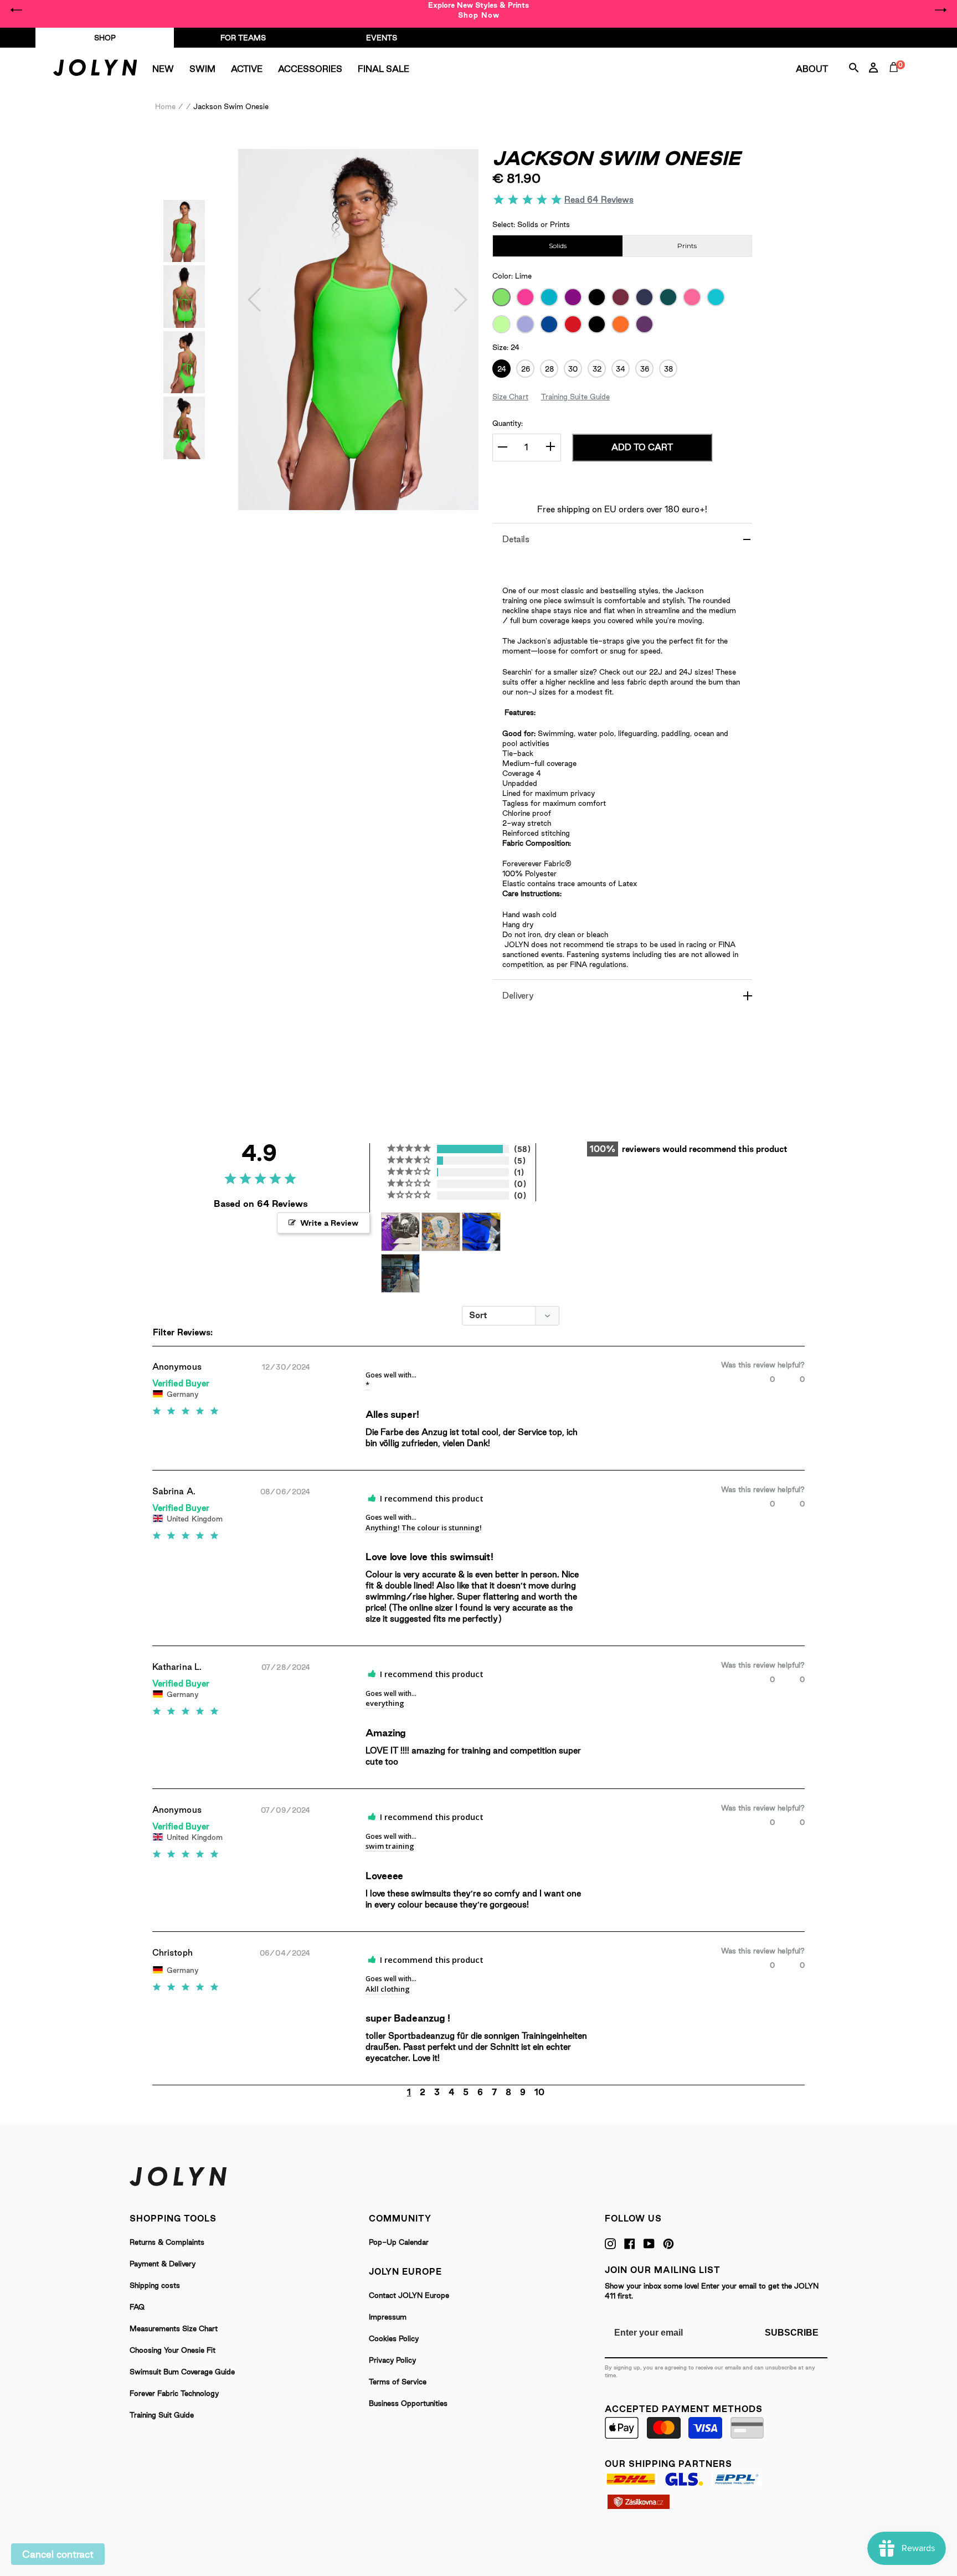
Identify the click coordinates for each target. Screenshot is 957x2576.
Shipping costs (155, 2285)
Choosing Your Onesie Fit (173, 2350)
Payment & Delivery (163, 2264)
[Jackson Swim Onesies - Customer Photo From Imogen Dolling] (481, 1228)
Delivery (518, 996)
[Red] (573, 324)
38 (668, 369)
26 (526, 369)
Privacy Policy (392, 2360)
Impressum (388, 2317)
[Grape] (644, 324)
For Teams (243, 38)
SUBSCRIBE (792, 2333)
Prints (687, 246)
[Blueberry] (549, 324)
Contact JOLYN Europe (409, 2295)
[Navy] (644, 297)
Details (516, 539)
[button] (255, 300)
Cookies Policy (394, 2338)
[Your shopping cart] (896, 80)
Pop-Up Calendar (399, 2242)
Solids (558, 246)
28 (549, 369)
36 (645, 369)
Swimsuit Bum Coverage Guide (182, 2372)
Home (165, 106)
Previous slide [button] (17, 10)
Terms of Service (398, 2382)
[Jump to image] (184, 258)
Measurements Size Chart (174, 2328)
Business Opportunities (408, 2403)
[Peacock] (668, 297)
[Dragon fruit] (597, 324)
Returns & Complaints (167, 2242)
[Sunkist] (621, 324)
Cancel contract (58, 2554)
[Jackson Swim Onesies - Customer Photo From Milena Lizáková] (400, 1270)
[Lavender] (525, 324)
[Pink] (692, 297)
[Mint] (501, 324)
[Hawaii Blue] (716, 297)
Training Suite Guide (575, 397)
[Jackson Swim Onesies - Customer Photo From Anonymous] (400, 1228)
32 (597, 369)
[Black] (597, 297)
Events (382, 38)
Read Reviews (599, 200)
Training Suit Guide (162, 2415)
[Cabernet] (621, 297)
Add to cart (642, 447)
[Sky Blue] (549, 297)
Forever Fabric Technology (174, 2393)
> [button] (562, 2092)
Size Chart (510, 397)
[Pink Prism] (525, 297)
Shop (105, 38)
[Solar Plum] (573, 297)
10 (539, 2092)
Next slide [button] (940, 10)
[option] (478, 10)
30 (573, 369)
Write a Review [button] (329, 1223)
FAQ (137, 2307)
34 (621, 369)
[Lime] (501, 297)
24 (502, 369)
